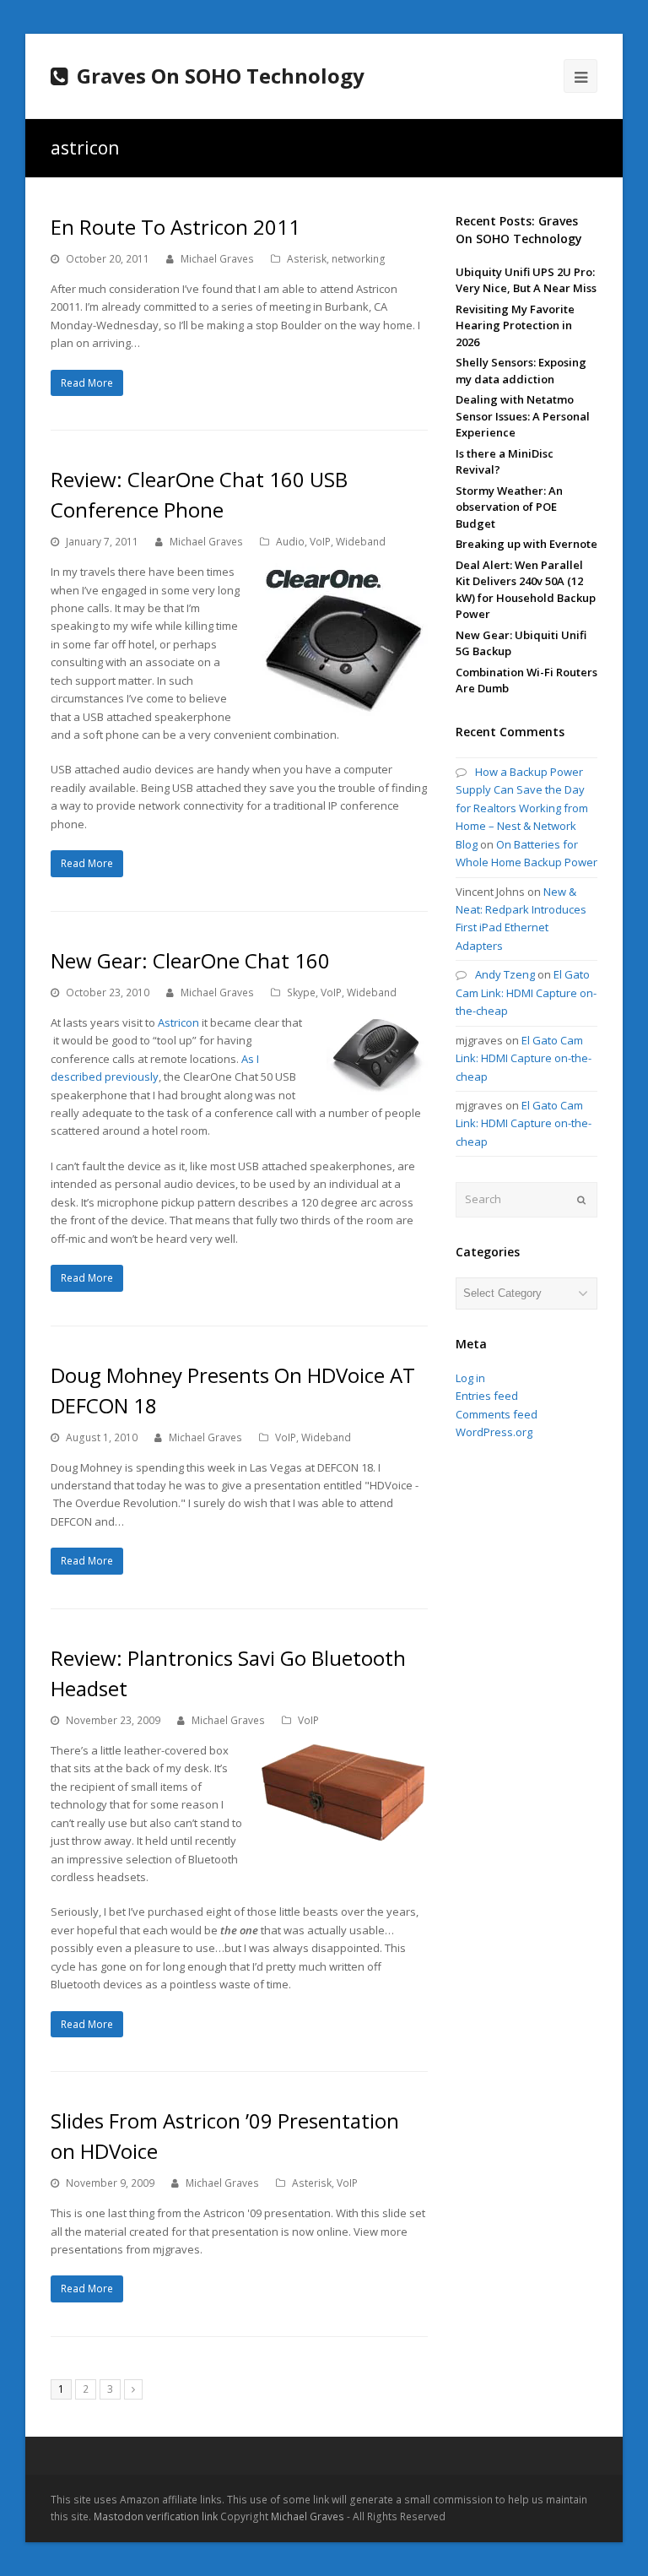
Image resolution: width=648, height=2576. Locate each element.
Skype (301, 992)
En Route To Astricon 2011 (175, 227)
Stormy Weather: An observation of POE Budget (509, 507)
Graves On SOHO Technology (221, 76)
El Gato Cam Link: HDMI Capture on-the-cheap (526, 992)
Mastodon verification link (156, 2516)
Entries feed (487, 1396)
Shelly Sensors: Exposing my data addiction (521, 371)
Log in (470, 1378)
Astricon (178, 1022)
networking (359, 259)
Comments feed (497, 1414)
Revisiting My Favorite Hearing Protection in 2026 (515, 325)
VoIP (320, 542)
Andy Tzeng (505, 974)
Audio (290, 542)
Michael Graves (217, 259)
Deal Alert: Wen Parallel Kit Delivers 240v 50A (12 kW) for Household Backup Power (526, 590)
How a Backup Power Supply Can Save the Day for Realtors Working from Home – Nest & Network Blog (522, 808)
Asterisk (307, 259)
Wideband (361, 542)
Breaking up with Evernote (526, 544)
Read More (87, 383)
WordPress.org (494, 1432)
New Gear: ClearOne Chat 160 (190, 960)
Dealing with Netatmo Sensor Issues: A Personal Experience (523, 416)
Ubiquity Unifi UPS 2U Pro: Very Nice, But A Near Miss (526, 280)
